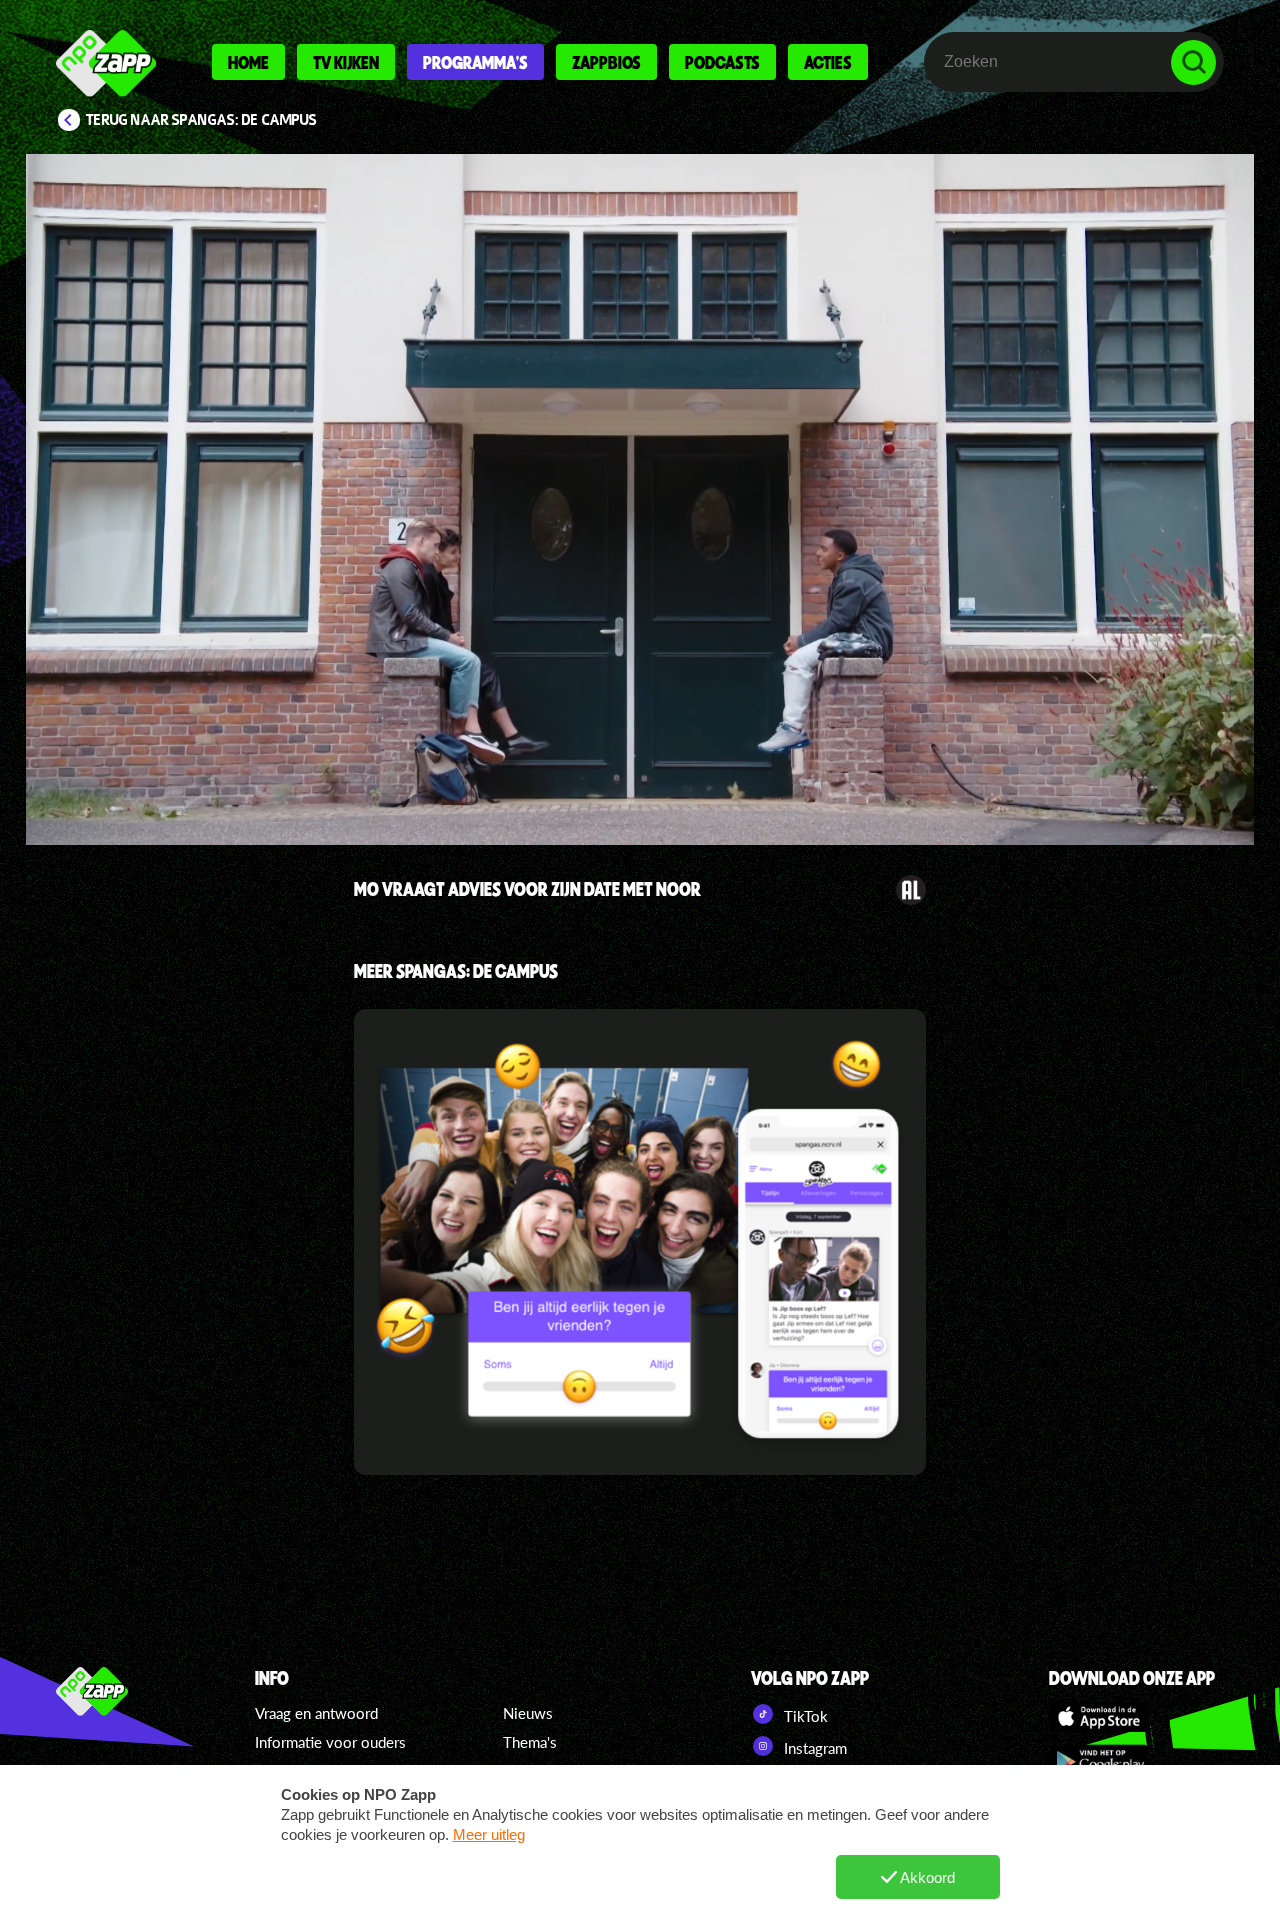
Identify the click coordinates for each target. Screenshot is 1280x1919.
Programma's (475, 62)
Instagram (813, 1748)
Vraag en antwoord (316, 1713)
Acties (828, 62)
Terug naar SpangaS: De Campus (201, 120)
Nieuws (528, 1713)
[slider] (645, 735)
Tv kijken (346, 62)
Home (248, 62)
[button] (640, 499)
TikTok (804, 1716)
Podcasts (722, 62)
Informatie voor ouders (330, 1742)
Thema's (530, 1742)
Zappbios (606, 62)
